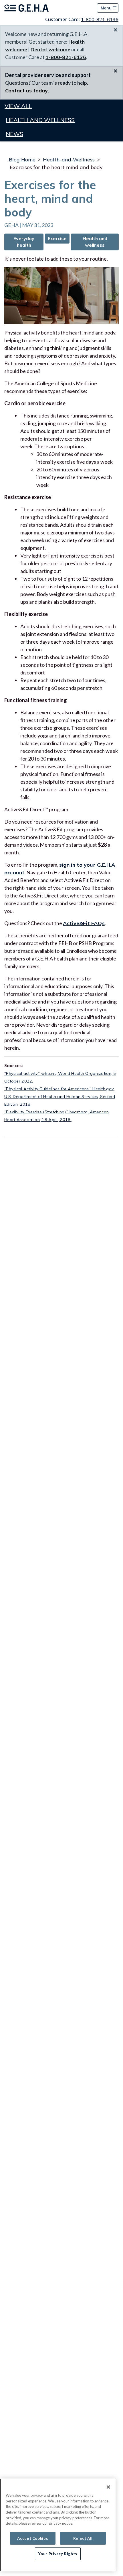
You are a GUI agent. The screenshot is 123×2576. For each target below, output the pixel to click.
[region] (58, 2525)
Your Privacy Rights (58, 2554)
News (14, 134)
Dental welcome (50, 49)
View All (18, 106)
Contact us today (26, 91)
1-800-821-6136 (100, 19)
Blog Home (22, 160)
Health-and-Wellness (69, 160)
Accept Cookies (33, 2538)
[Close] (108, 2487)
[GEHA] (26, 8)
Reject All (83, 2538)
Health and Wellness (40, 120)
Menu (106, 8)
